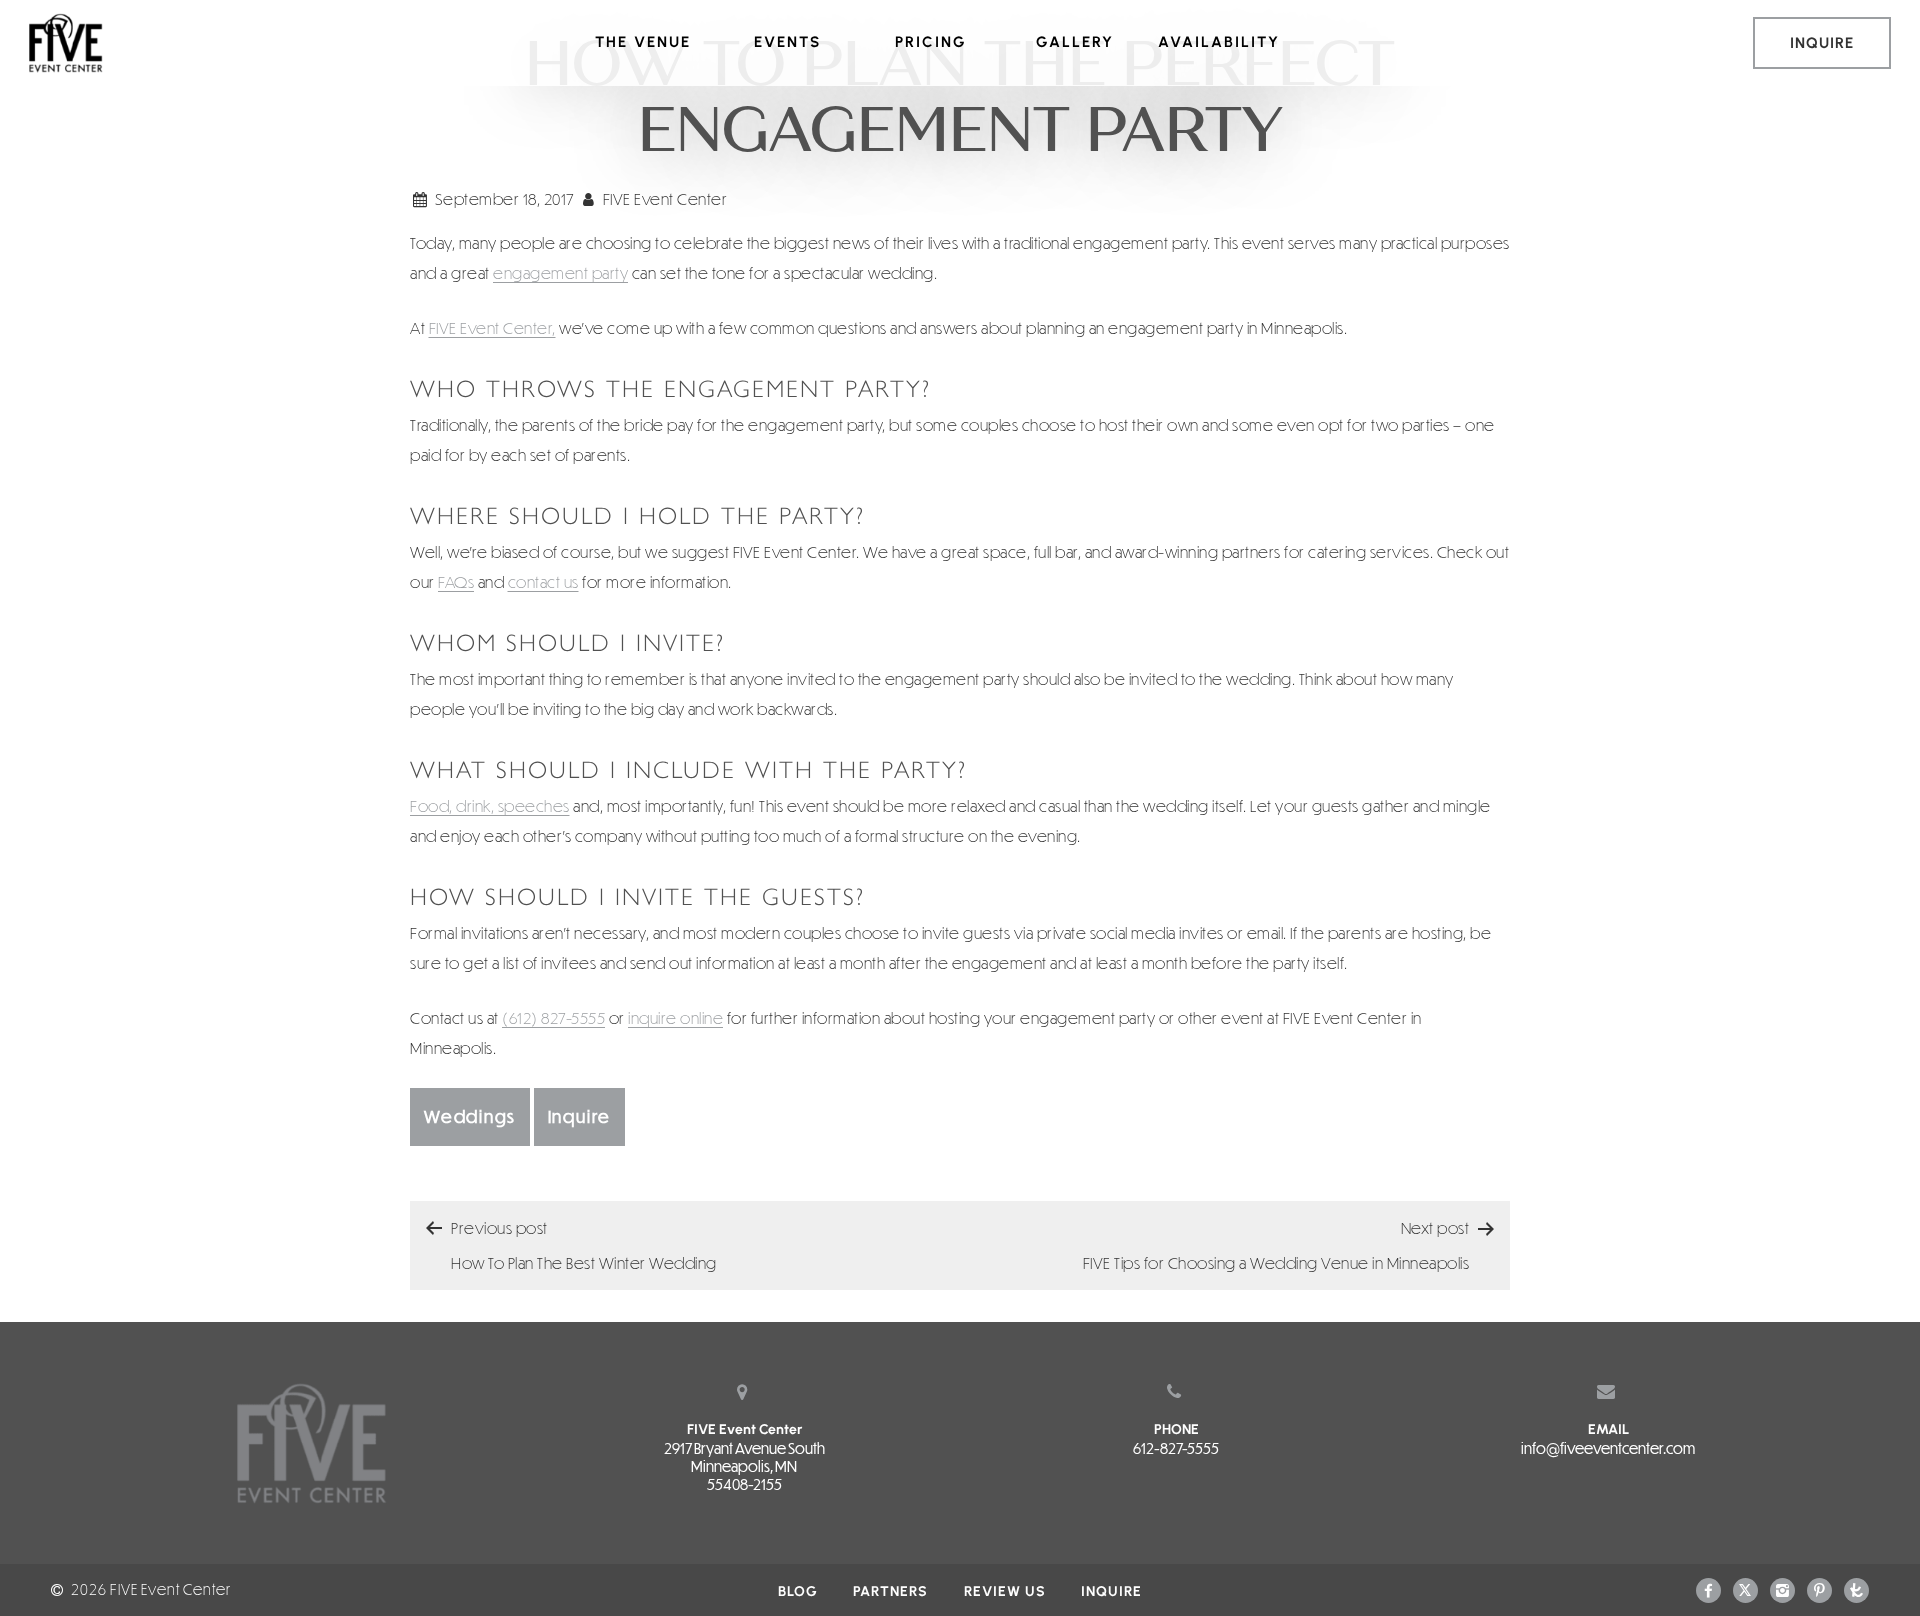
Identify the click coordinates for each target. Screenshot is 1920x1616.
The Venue (643, 42)
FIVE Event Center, (492, 327)
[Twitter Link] (1745, 1589)
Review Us (1005, 1591)
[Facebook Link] (1708, 1589)
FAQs (456, 581)
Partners (890, 1591)
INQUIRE (1822, 43)
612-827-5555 (1176, 1448)
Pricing (931, 42)
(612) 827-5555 (553, 1017)
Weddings (470, 1116)
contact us (543, 581)
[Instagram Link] (1782, 1589)
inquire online (675, 1017)
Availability (1219, 42)
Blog (798, 1591)
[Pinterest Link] (1819, 1589)
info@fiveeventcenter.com (1608, 1448)
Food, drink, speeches (490, 805)
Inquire (579, 1116)
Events (787, 42)
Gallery (1075, 42)
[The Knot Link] (1856, 1589)
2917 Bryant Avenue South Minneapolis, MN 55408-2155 (744, 1466)
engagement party (560, 272)
